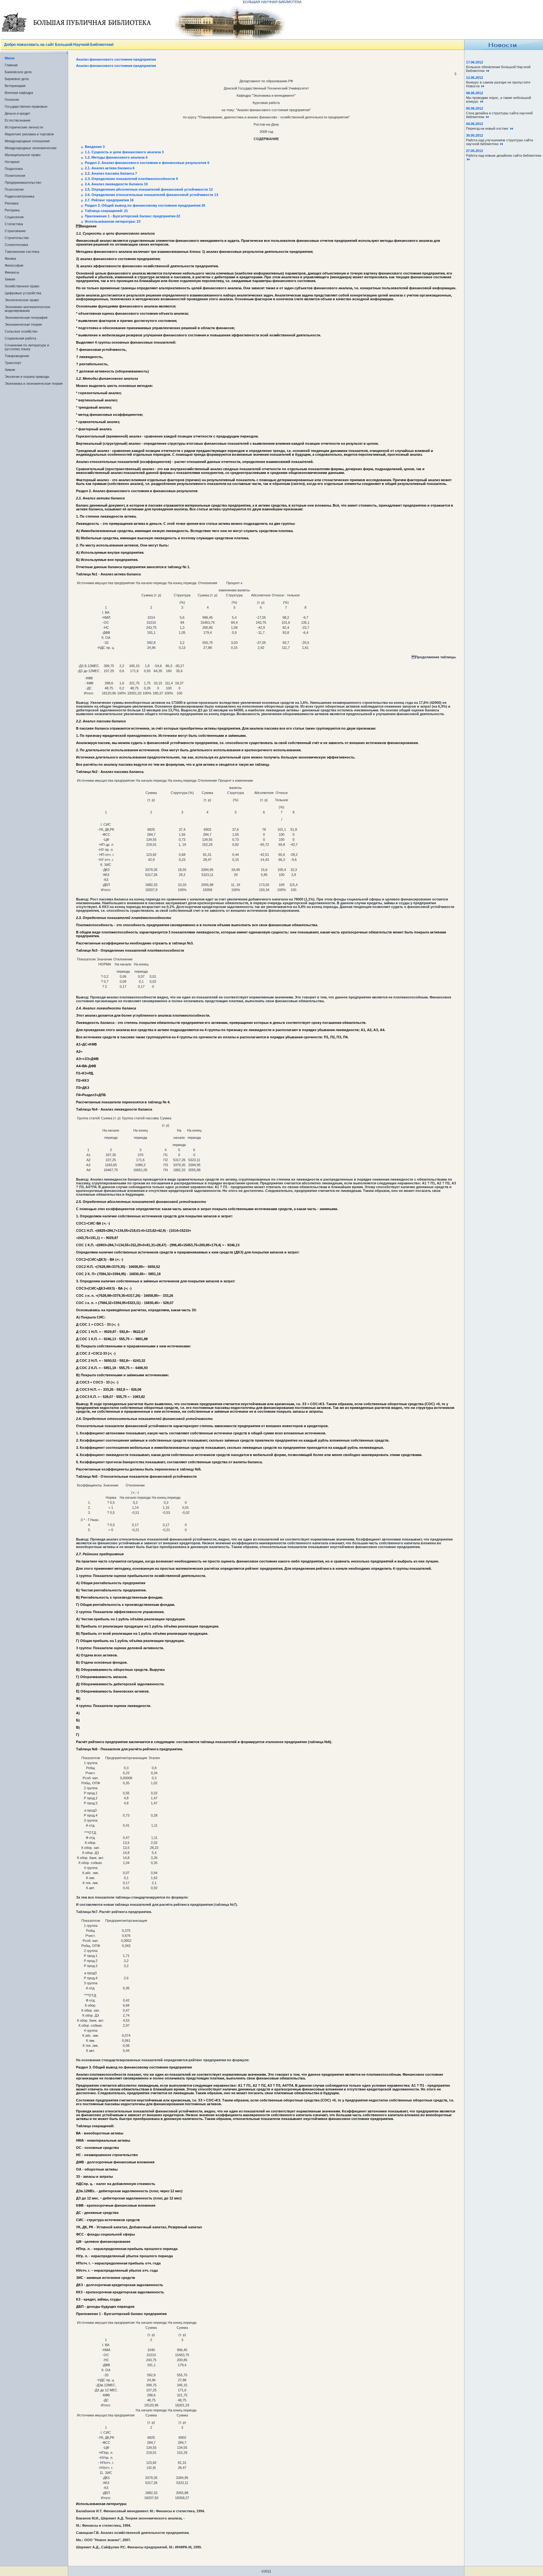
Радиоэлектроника (19, 196)
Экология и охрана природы (27, 377)
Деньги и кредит (17, 113)
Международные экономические (31, 148)
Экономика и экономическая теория (34, 383)
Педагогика (14, 169)
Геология (12, 100)
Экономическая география (26, 318)
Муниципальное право (23, 155)
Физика (10, 258)
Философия (14, 265)
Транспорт (13, 363)
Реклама (12, 203)
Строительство (17, 238)
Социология (14, 217)
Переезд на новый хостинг (488, 128)
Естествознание (18, 120)
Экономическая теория (23, 324)
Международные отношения (27, 141)
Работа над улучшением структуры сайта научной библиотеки (499, 142)
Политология (15, 176)
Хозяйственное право (22, 286)
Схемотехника (16, 245)
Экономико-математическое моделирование (27, 309)
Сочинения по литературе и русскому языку (27, 347)
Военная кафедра (19, 93)
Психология (14, 189)
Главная (11, 65)
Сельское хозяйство (21, 331)
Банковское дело (18, 72)
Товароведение (17, 356)
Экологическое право (22, 300)
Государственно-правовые (26, 106)
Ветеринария (15, 86)
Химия (10, 279)
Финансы (12, 272)
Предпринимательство (23, 182)
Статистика (14, 224)
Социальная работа (20, 338)
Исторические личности (24, 127)
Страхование (15, 231)
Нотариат (12, 162)
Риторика (12, 210)
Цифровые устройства (23, 293)
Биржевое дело (17, 79)
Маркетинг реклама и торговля (29, 134)
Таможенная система (22, 252)
